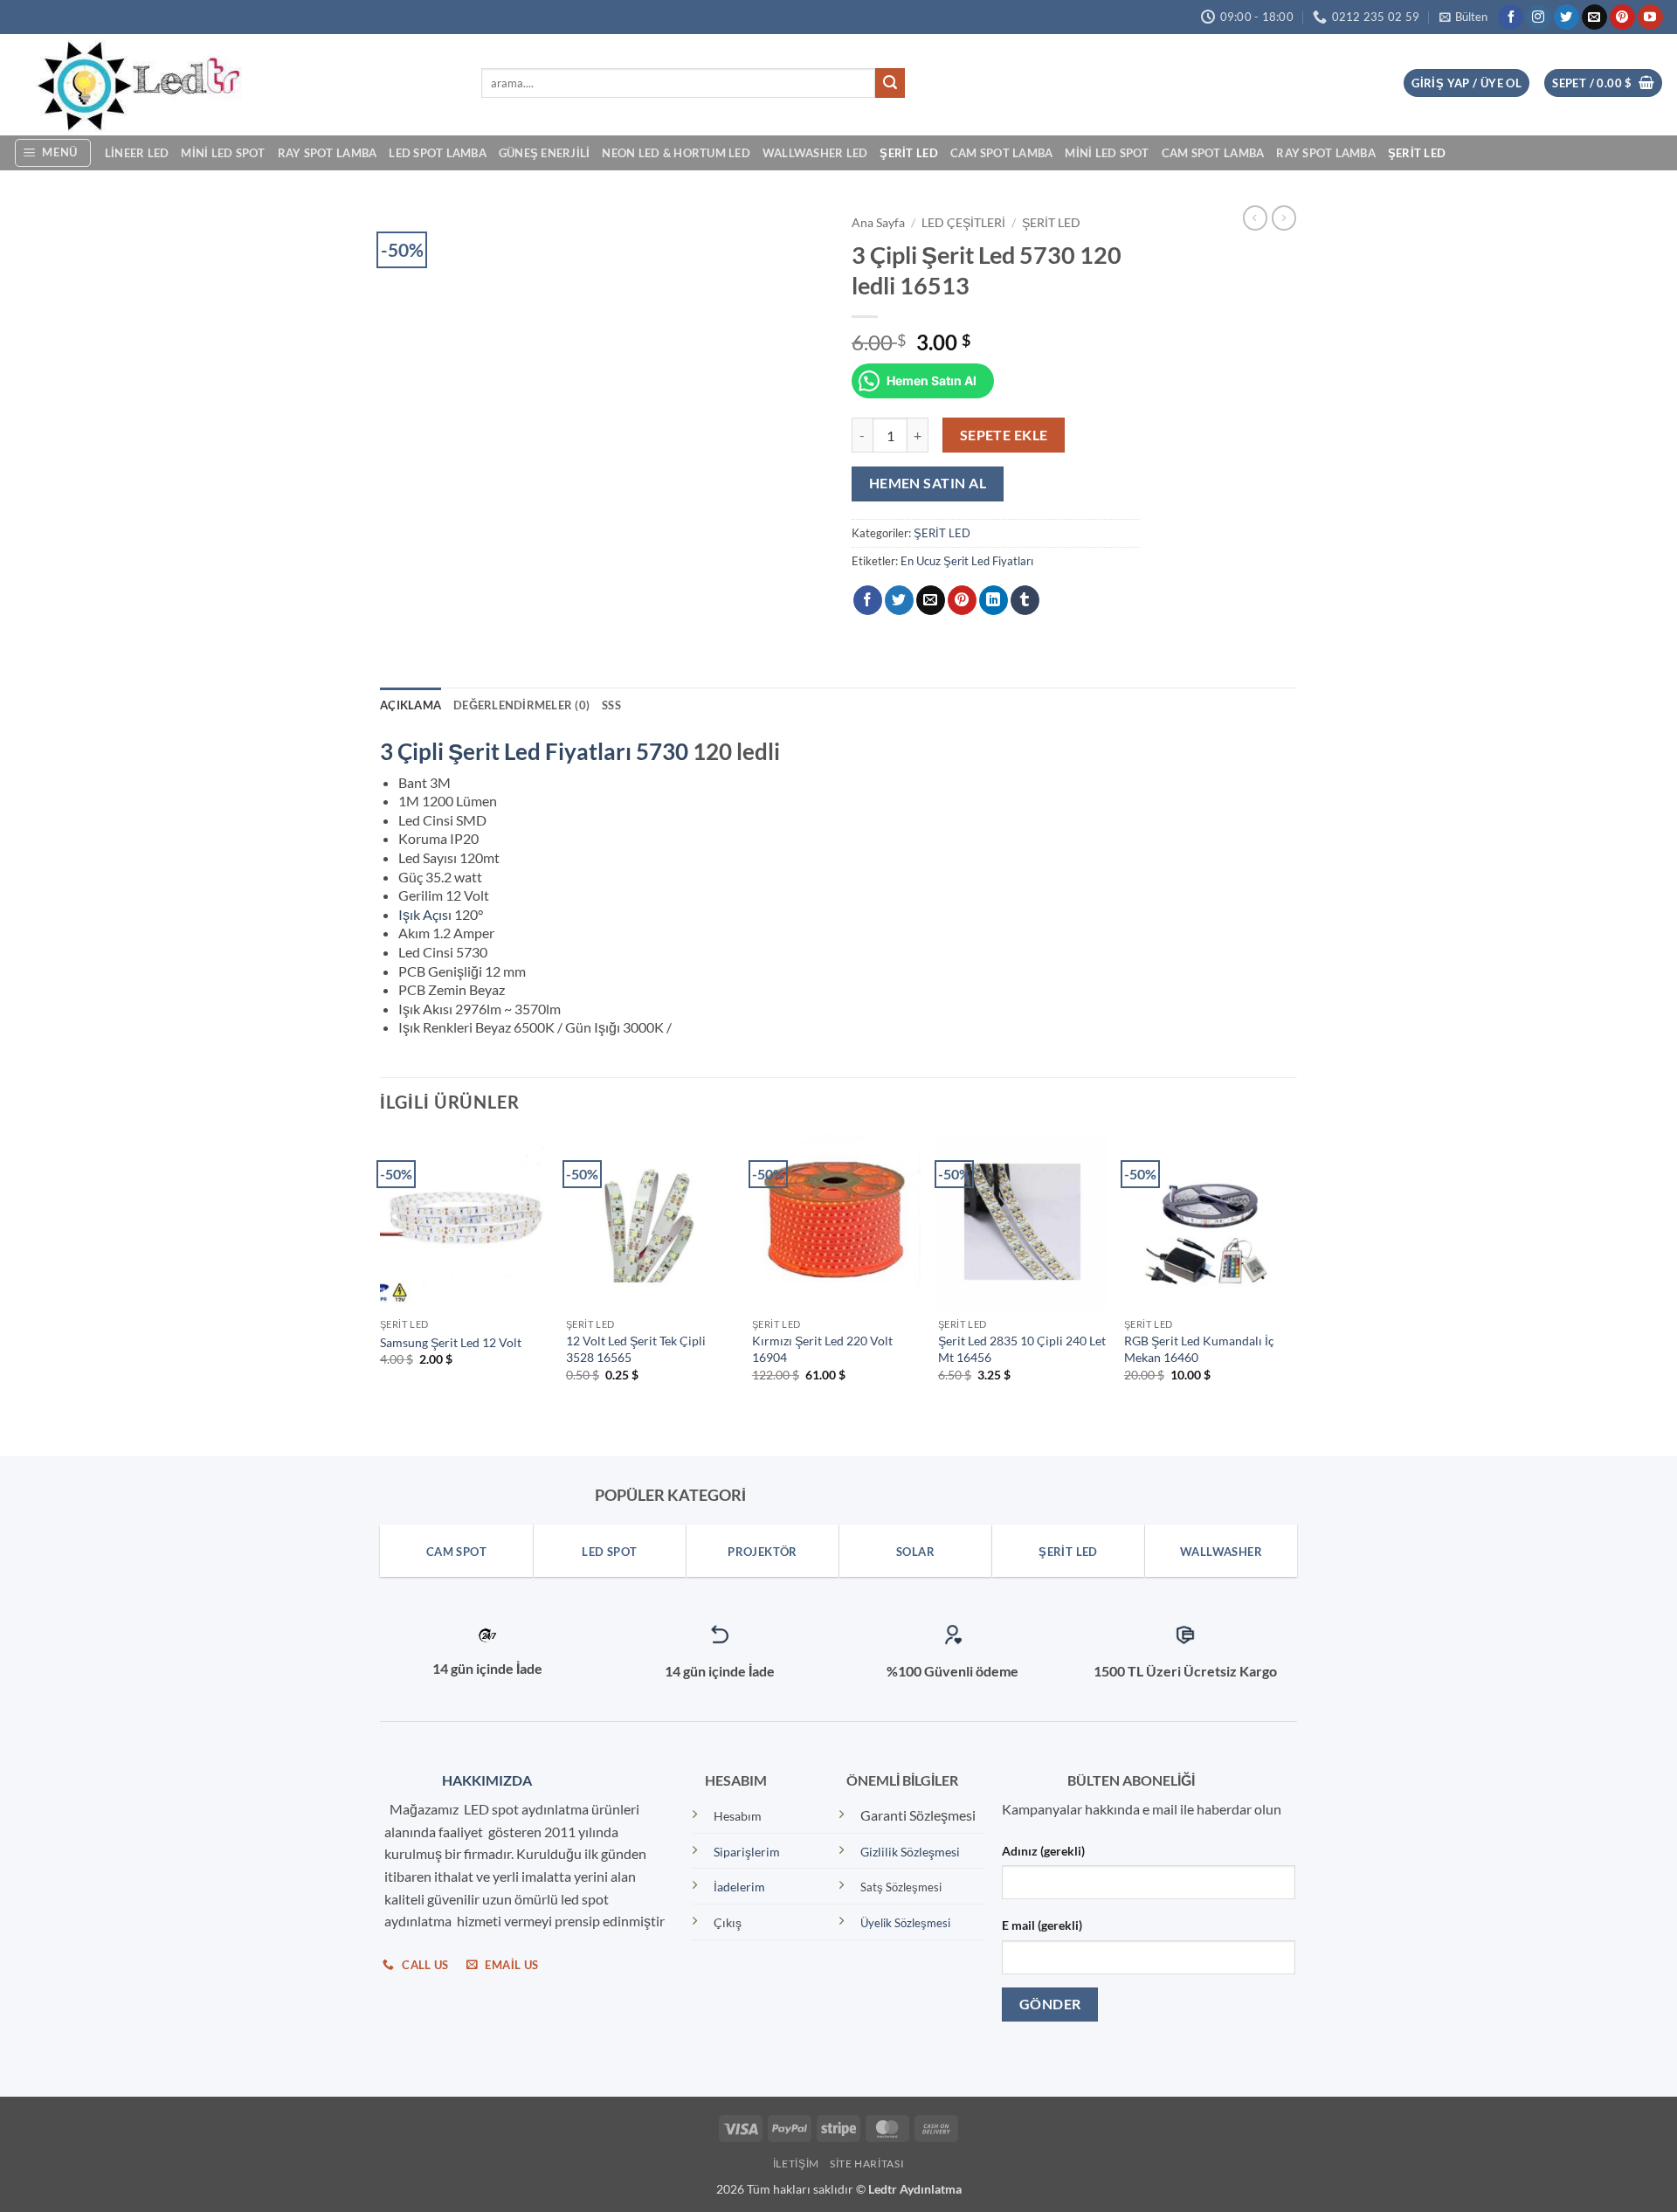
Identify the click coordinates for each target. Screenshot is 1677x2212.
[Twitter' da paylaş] (899, 600)
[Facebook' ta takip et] (1511, 17)
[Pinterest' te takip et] (1622, 17)
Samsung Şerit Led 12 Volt (451, 1342)
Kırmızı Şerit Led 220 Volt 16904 (822, 1349)
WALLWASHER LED (815, 153)
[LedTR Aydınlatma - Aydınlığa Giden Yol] (234, 85)
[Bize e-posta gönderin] (1594, 17)
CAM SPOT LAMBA (1002, 153)
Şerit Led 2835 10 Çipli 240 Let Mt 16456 (1022, 1349)
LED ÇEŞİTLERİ (963, 223)
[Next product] (1255, 218)
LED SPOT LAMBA (438, 153)
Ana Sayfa (878, 223)
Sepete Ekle (1004, 435)
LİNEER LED (137, 153)
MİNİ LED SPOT (223, 153)
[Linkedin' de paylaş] (994, 600)
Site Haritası (867, 2164)
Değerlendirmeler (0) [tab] (521, 705)
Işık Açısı (425, 914)
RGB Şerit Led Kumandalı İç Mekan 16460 (1199, 1349)
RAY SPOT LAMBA (328, 153)
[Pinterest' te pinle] (962, 600)
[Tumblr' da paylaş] (1025, 600)
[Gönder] (890, 83)
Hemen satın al (928, 483)
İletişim (796, 2164)
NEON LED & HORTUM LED (676, 153)
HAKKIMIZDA (483, 1780)
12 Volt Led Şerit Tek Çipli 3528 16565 (636, 1349)
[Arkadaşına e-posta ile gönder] (931, 600)
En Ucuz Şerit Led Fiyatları (967, 561)
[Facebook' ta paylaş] (868, 600)
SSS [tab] (611, 705)
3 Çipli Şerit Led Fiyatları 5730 (534, 751)
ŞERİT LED (908, 153)
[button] (1463, 17)
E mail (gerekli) (1042, 1925)
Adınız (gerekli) (1043, 1851)
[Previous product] (1284, 218)
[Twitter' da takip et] (1567, 17)
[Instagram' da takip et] (1539, 17)
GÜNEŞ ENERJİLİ (545, 153)
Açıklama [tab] (411, 705)
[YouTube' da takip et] (1650, 17)
